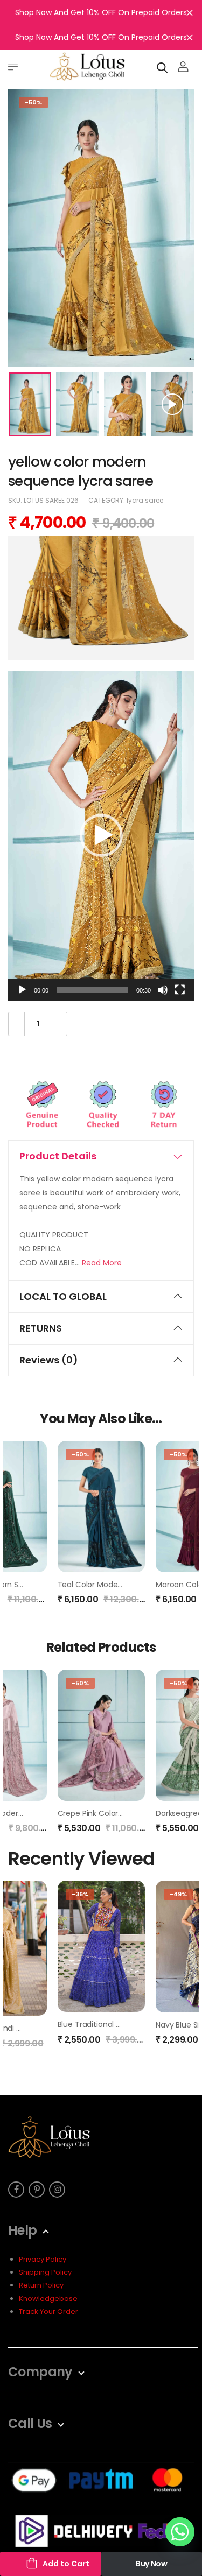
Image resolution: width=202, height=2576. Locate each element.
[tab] (101, 1156)
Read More (102, 1263)
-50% (33, 102)
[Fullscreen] (180, 990)
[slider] (92, 990)
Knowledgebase (48, 2299)
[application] (101, 836)
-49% (178, 1894)
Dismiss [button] (190, 12)
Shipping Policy (45, 2272)
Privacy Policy (43, 2259)
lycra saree (145, 500)
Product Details (58, 1156)
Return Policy (41, 2285)
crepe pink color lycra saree (110, 1813)
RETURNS (41, 1328)
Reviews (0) (49, 1360)
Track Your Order (48, 2311)
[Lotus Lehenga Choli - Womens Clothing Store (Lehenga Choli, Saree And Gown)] (87, 66)
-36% (80, 1894)
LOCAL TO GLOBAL (63, 1296)
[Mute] (163, 990)
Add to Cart (66, 2564)
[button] (101, 835)
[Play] (22, 990)
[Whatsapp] (180, 2532)
